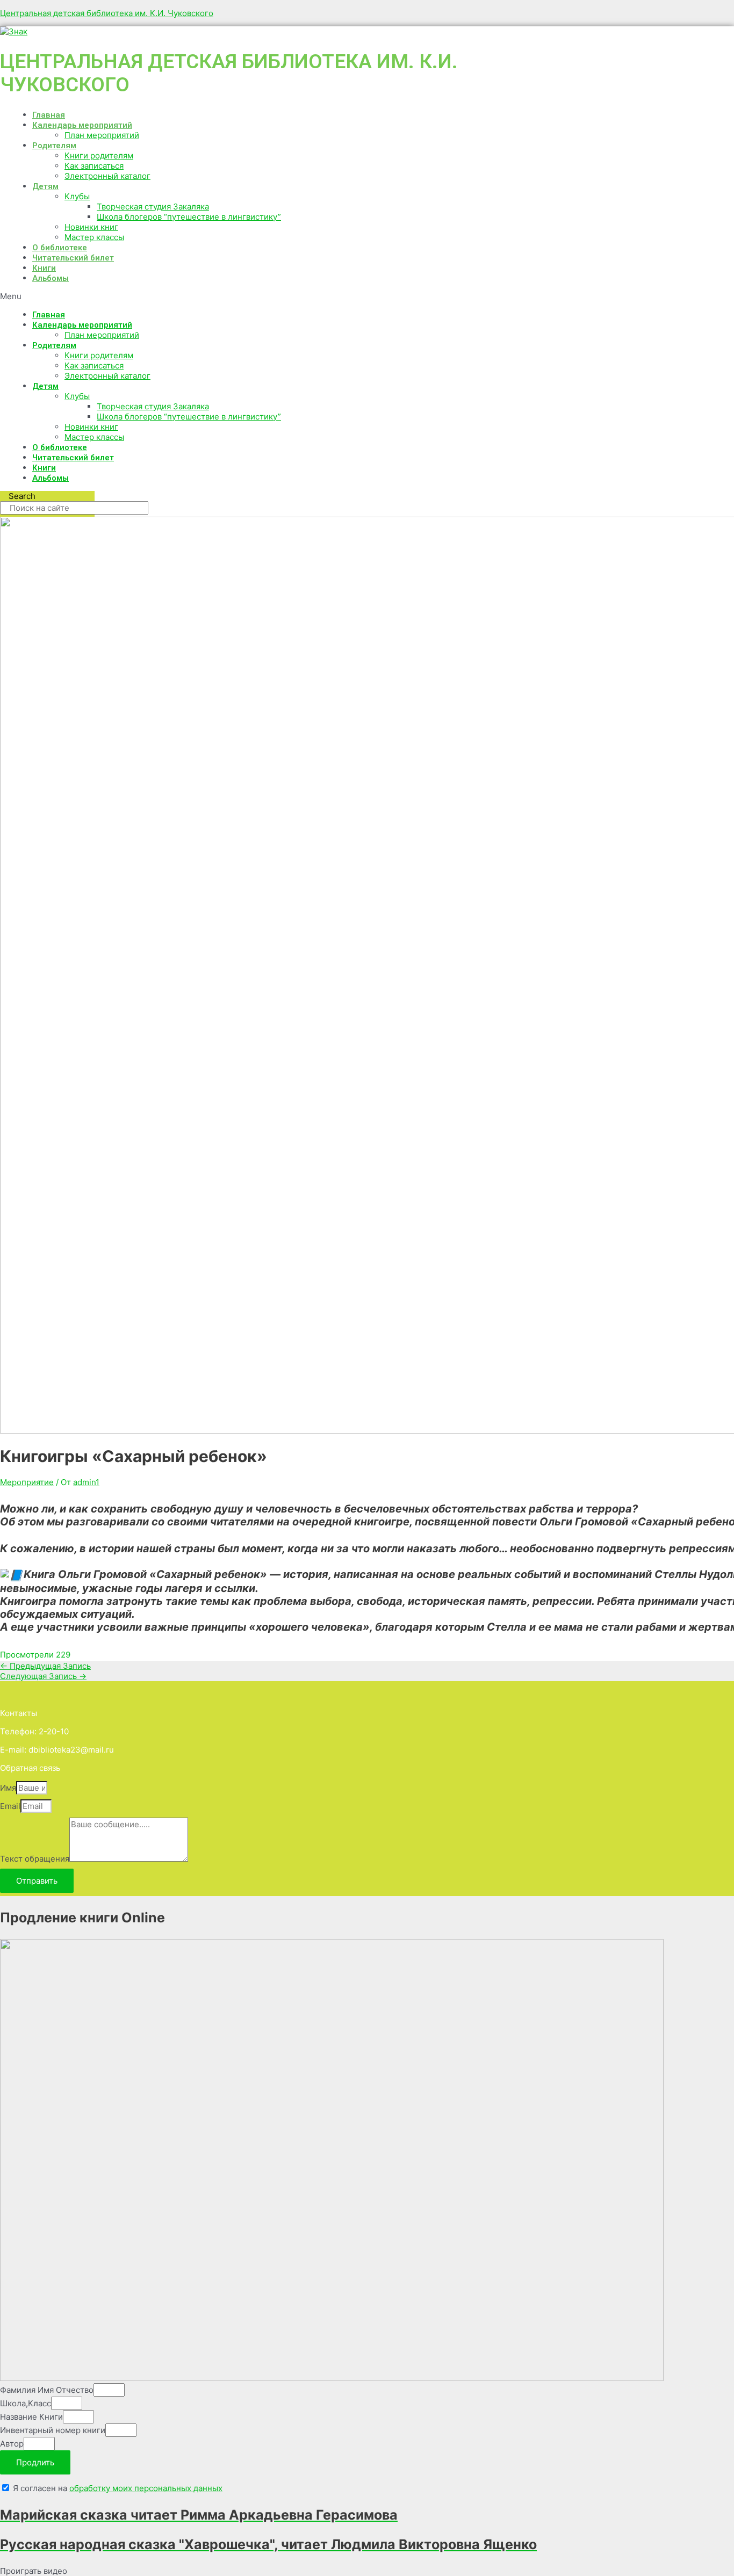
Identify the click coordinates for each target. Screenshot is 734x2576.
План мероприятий (102, 135)
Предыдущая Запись (45, 1666)
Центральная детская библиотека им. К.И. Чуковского (107, 13)
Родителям (54, 146)
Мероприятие (27, 1482)
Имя (8, 1788)
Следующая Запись (43, 1676)
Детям (45, 186)
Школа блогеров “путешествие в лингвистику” (189, 217)
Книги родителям (99, 155)
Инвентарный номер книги (53, 2430)
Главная (49, 115)
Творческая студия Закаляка (153, 207)
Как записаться (94, 166)
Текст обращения (35, 1859)
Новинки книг (91, 227)
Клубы (77, 196)
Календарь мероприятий (82, 125)
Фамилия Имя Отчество (47, 2390)
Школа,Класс (26, 2403)
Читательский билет (73, 258)
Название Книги (31, 2417)
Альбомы (51, 278)
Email (10, 1806)
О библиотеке (60, 248)
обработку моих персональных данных (146, 2488)
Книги (44, 268)
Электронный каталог (107, 176)
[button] (284, 296)
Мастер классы (94, 237)
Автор (12, 2444)
